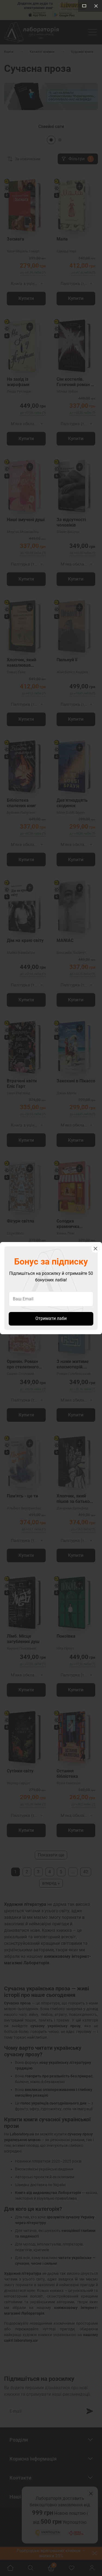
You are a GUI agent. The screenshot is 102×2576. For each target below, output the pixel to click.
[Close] (96, 6)
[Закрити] (95, 1249)
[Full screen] (84, 6)
